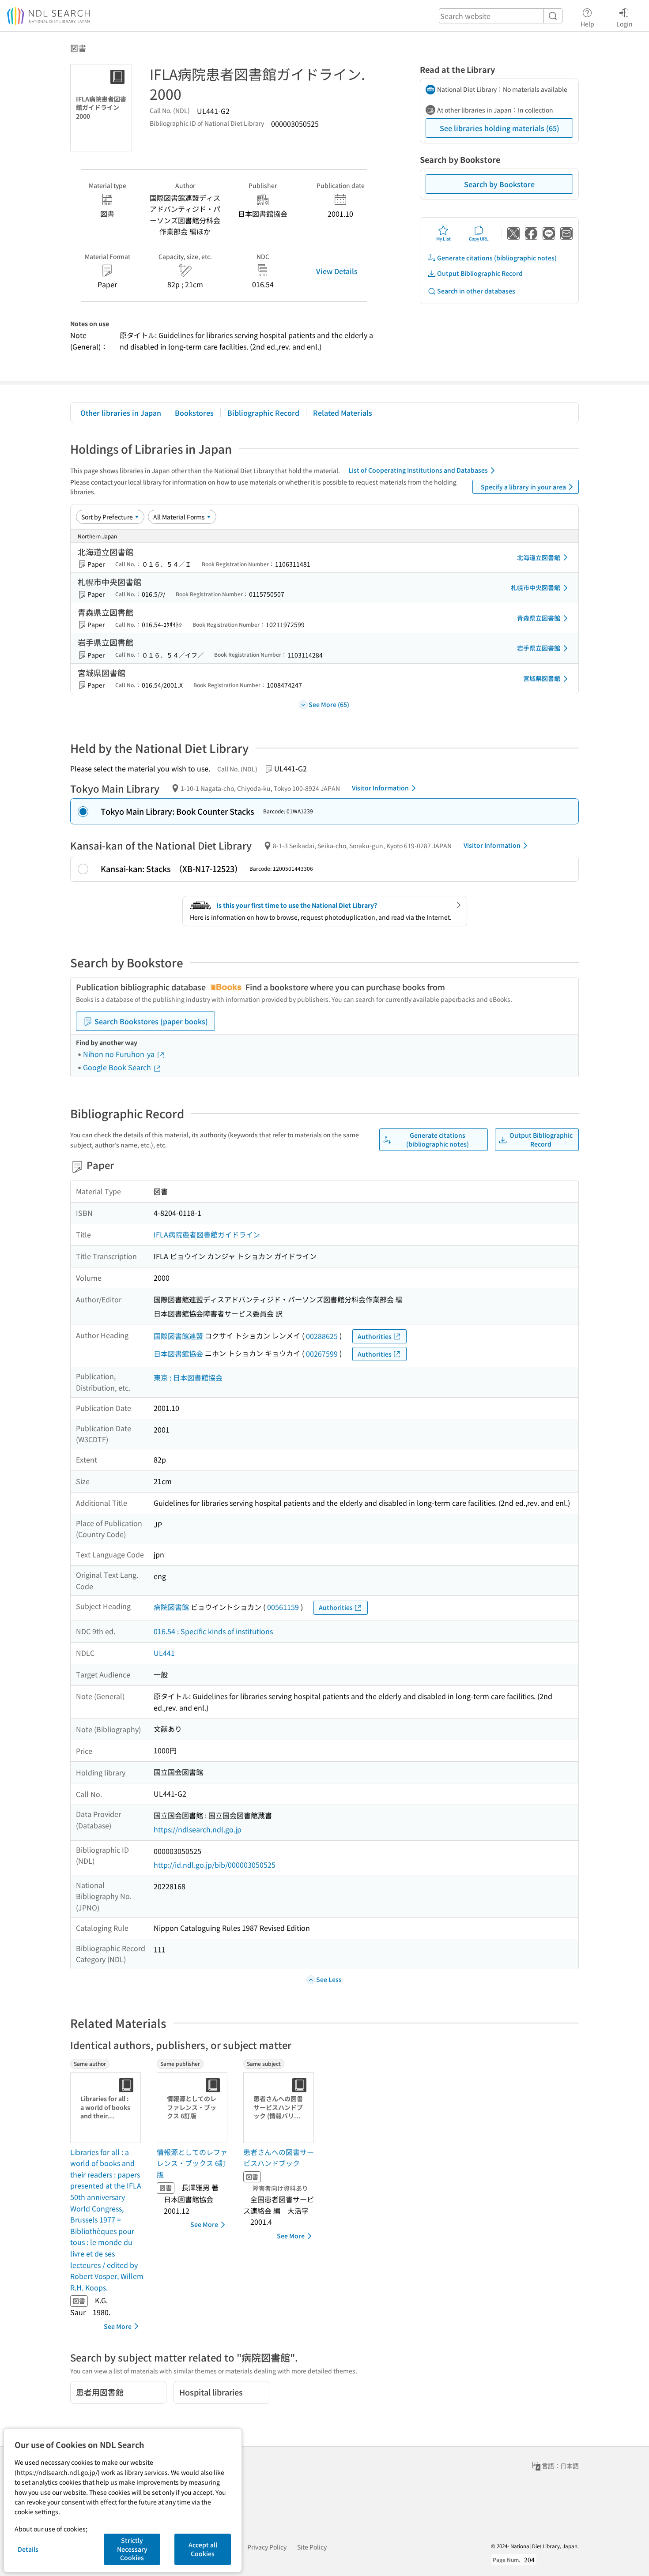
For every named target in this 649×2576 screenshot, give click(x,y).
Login (624, 24)
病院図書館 (171, 1607)
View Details (337, 271)
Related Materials (343, 413)
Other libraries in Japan (121, 413)
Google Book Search (118, 1067)
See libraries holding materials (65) (500, 128)
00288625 (322, 1336)
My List (443, 239)
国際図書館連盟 (178, 1336)
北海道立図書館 (539, 557)
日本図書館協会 (178, 1354)
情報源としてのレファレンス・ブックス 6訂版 (192, 2163)
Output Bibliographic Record (480, 273)
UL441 (164, 1653)
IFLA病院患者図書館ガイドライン (207, 1234)
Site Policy (312, 2547)
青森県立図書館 (539, 618)
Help (587, 24)
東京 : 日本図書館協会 (188, 1377)
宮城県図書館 (542, 678)
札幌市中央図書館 (536, 587)
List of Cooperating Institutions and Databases (418, 470)
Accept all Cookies (203, 2549)
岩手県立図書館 (539, 648)
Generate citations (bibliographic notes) (497, 258)
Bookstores (194, 413)
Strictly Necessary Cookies (132, 2549)
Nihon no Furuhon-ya (120, 1054)
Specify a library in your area (523, 487)
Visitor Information (380, 788)
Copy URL (479, 239)
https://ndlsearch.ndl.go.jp (198, 1829)
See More (118, 2326)
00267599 (322, 1354)
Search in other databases (476, 291)
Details (28, 2549)
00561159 (283, 1607)
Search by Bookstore (499, 184)
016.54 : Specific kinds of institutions (213, 1631)
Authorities (375, 1336)
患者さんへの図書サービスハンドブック (279, 2158)
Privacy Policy (267, 2547)
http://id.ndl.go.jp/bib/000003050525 (215, 1865)
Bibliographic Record (263, 413)
